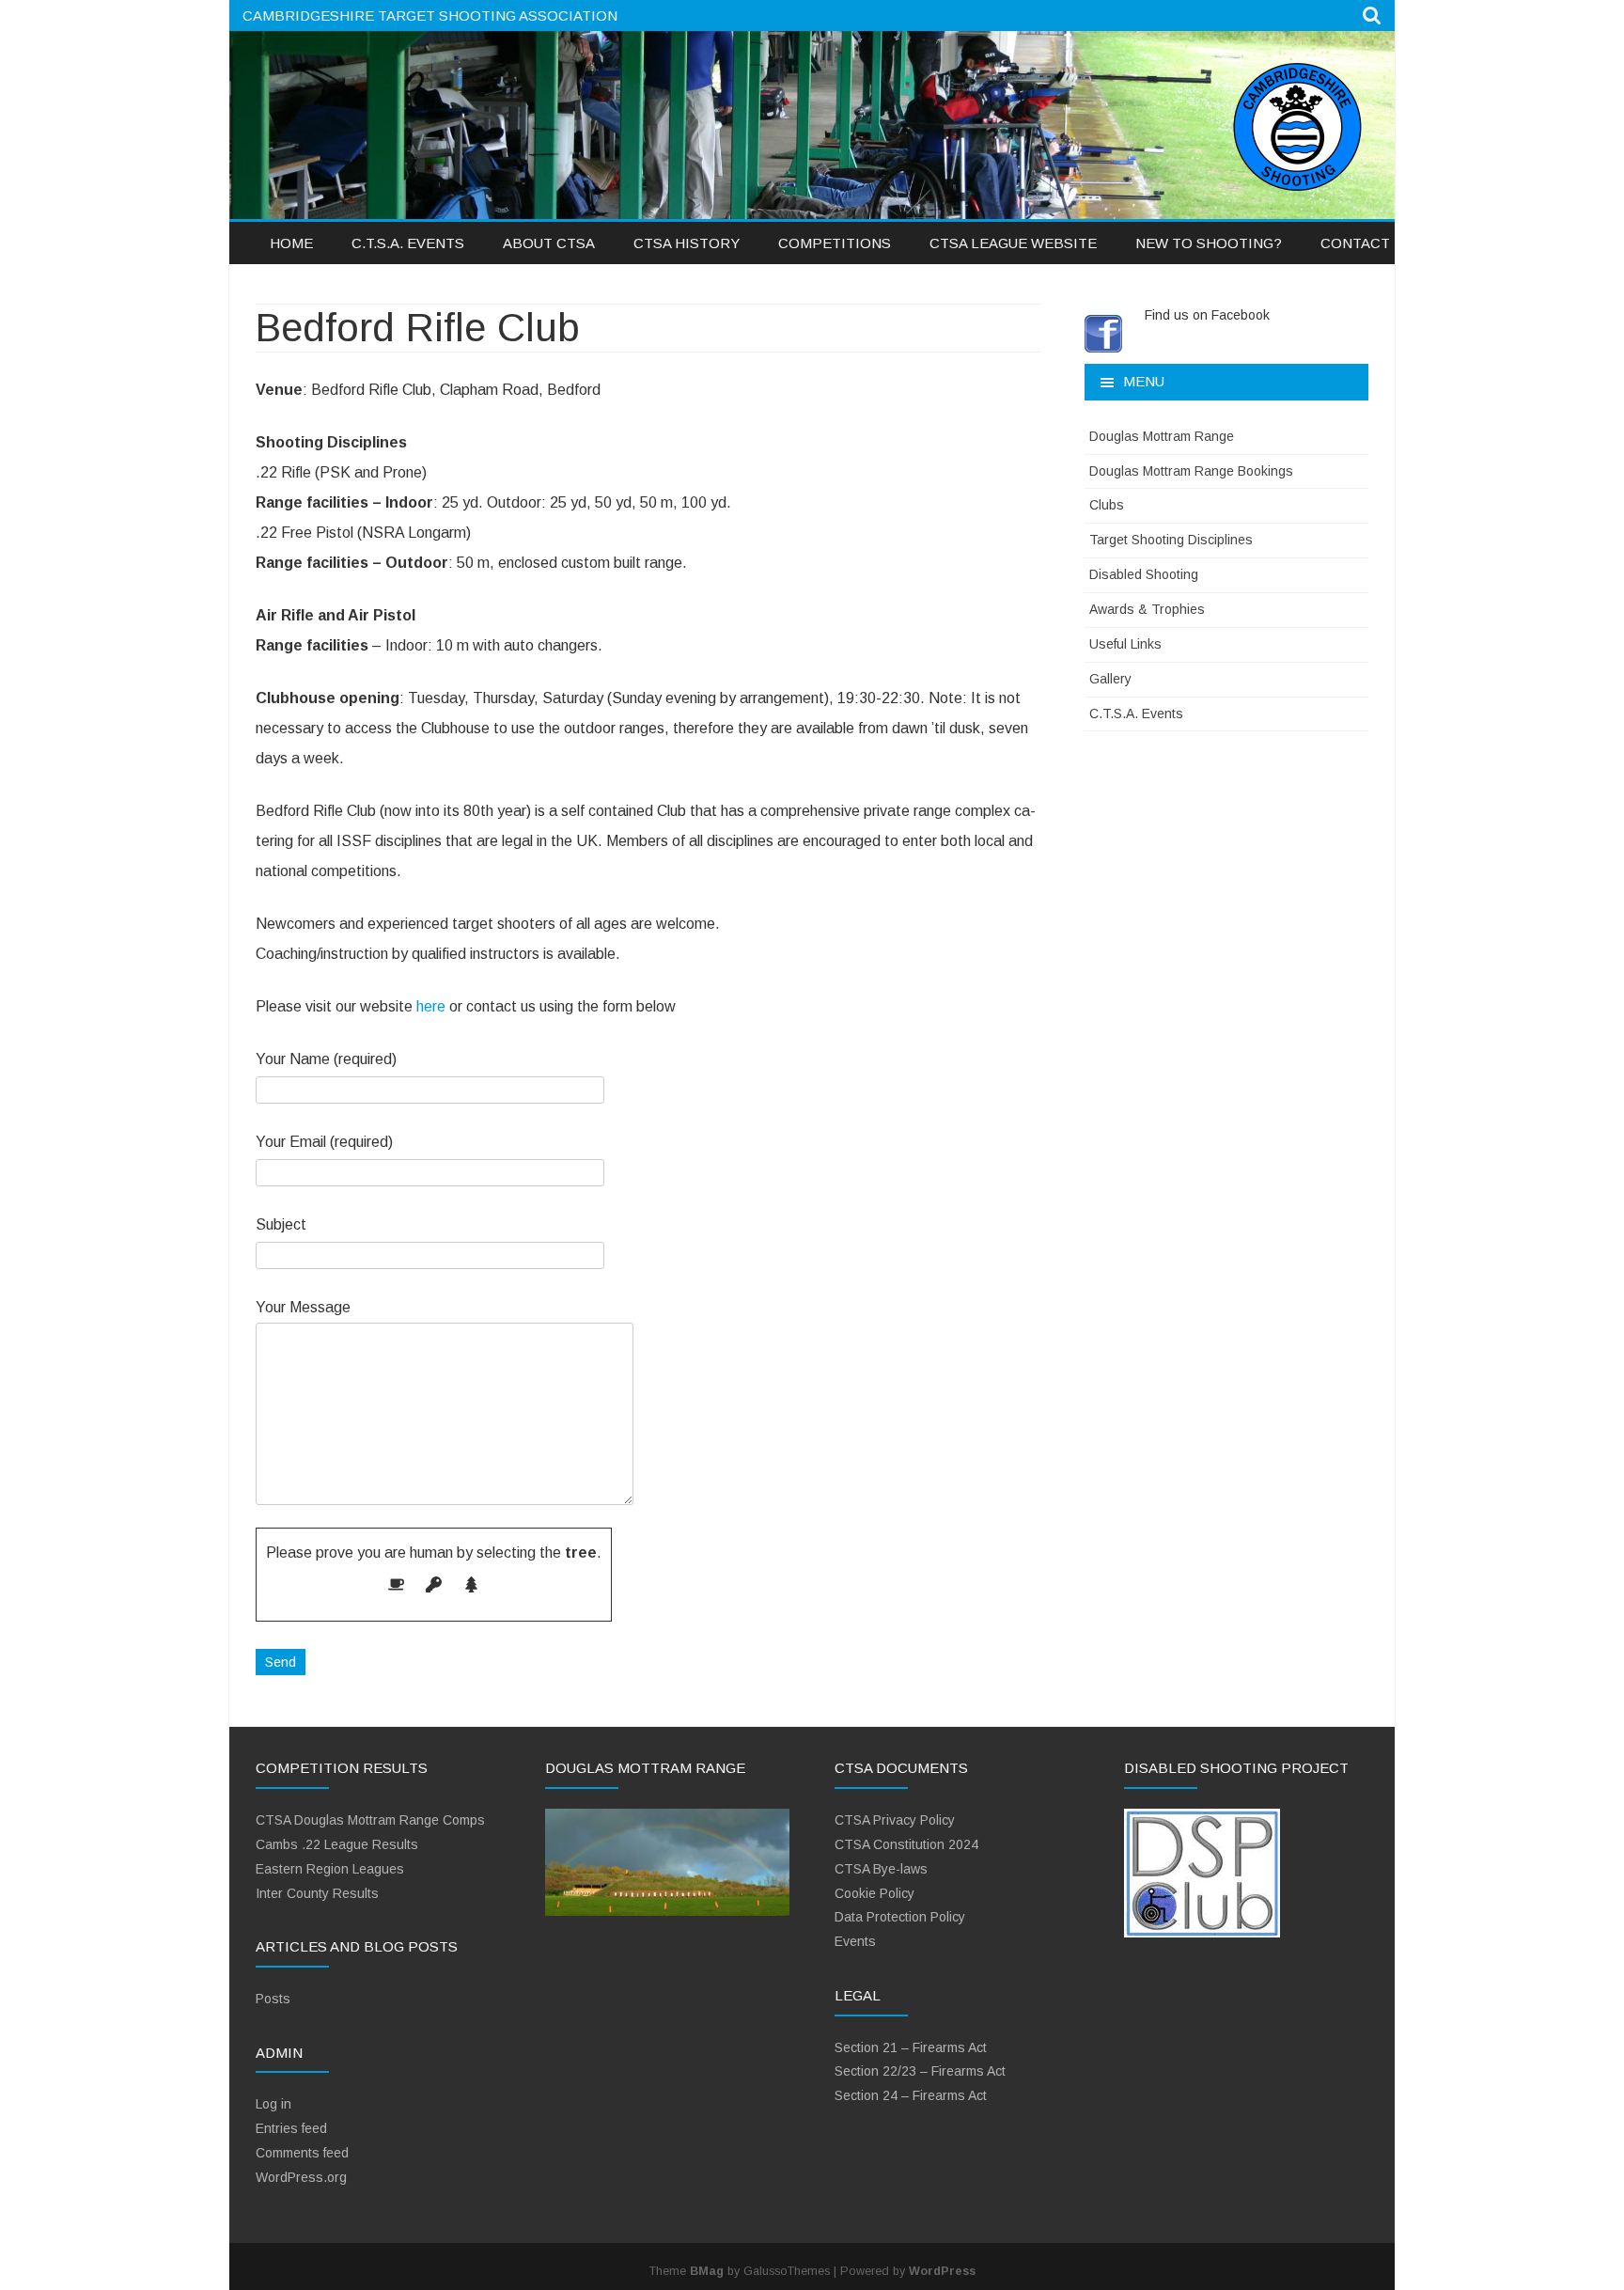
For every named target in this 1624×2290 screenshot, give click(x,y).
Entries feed (291, 2128)
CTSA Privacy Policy (895, 1820)
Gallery (1110, 679)
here (431, 1006)
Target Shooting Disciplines (1171, 540)
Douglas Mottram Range (1162, 436)
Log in (273, 2104)
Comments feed (302, 2153)
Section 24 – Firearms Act (911, 2095)
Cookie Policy (874, 1893)
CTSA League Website (1013, 243)
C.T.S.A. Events (408, 243)
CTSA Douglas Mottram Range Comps (370, 1820)
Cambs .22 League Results (337, 1844)
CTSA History (687, 243)
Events (855, 1941)
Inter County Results (317, 1893)
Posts (273, 1999)
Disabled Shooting (1144, 574)
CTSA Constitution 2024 (906, 1844)
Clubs (1107, 505)
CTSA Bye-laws (881, 1869)
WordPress (942, 2271)
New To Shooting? (1209, 243)
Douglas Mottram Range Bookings (1191, 471)
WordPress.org (301, 2177)
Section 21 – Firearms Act (911, 2047)
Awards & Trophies (1147, 609)
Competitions (835, 243)
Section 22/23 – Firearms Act (920, 2071)
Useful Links (1125, 644)
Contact (1355, 243)
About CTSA (549, 243)
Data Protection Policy (900, 1917)
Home (291, 243)
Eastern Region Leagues (330, 1869)
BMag (707, 2271)
